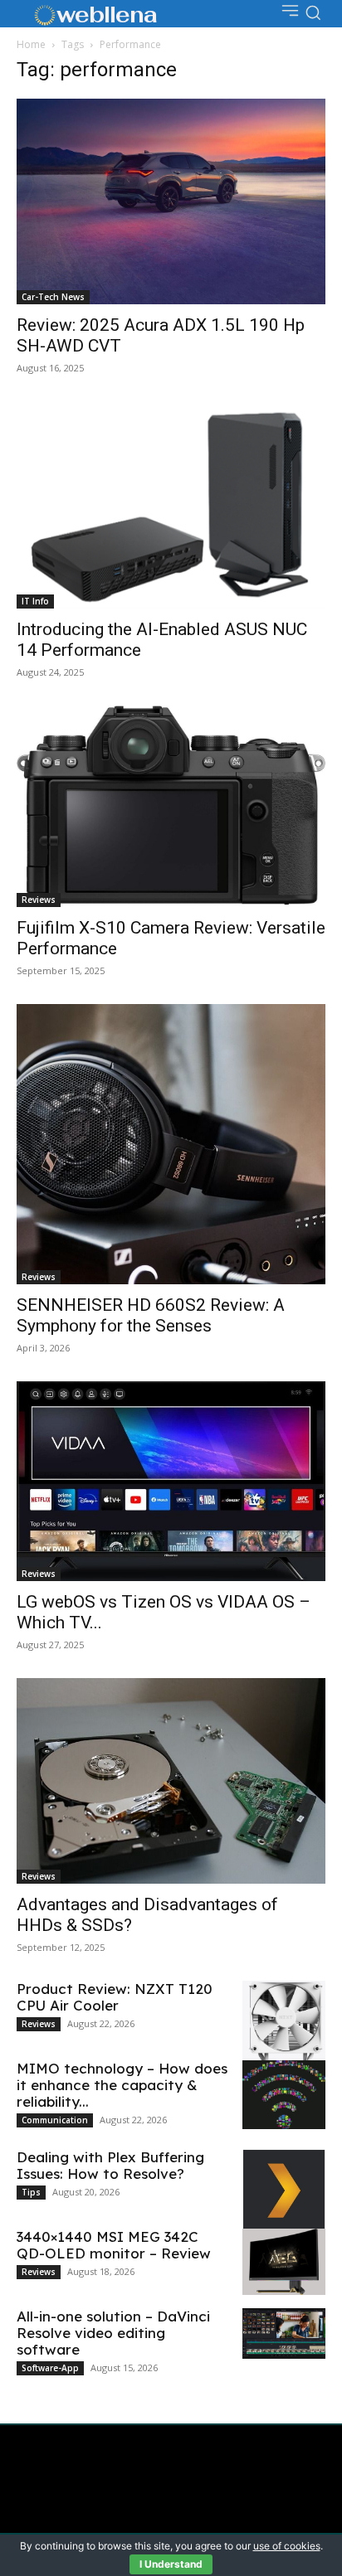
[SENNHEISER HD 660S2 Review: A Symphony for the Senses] (171, 1144)
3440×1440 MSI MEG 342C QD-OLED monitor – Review (114, 2245)
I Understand (171, 2564)
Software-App (50, 2368)
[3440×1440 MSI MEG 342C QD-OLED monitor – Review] (284, 2262)
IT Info (35, 601)
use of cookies (287, 2546)
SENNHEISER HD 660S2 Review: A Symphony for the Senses (151, 1315)
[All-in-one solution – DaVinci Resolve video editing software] (284, 2333)
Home (31, 44)
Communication (55, 2120)
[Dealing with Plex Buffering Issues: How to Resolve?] (284, 2190)
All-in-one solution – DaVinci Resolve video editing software (113, 2333)
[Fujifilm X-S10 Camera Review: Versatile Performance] (171, 806)
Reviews (39, 900)
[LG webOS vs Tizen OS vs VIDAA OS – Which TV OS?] (171, 1481)
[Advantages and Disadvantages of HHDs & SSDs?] (171, 1781)
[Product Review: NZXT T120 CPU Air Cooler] (284, 2028)
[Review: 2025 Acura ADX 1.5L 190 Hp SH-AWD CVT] (171, 201)
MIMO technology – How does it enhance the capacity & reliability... (122, 2085)
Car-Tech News (53, 297)
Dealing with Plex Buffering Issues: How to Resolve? (110, 2165)
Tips (31, 2192)
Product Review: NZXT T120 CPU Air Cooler (115, 1997)
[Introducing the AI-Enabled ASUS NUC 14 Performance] (171, 505)
